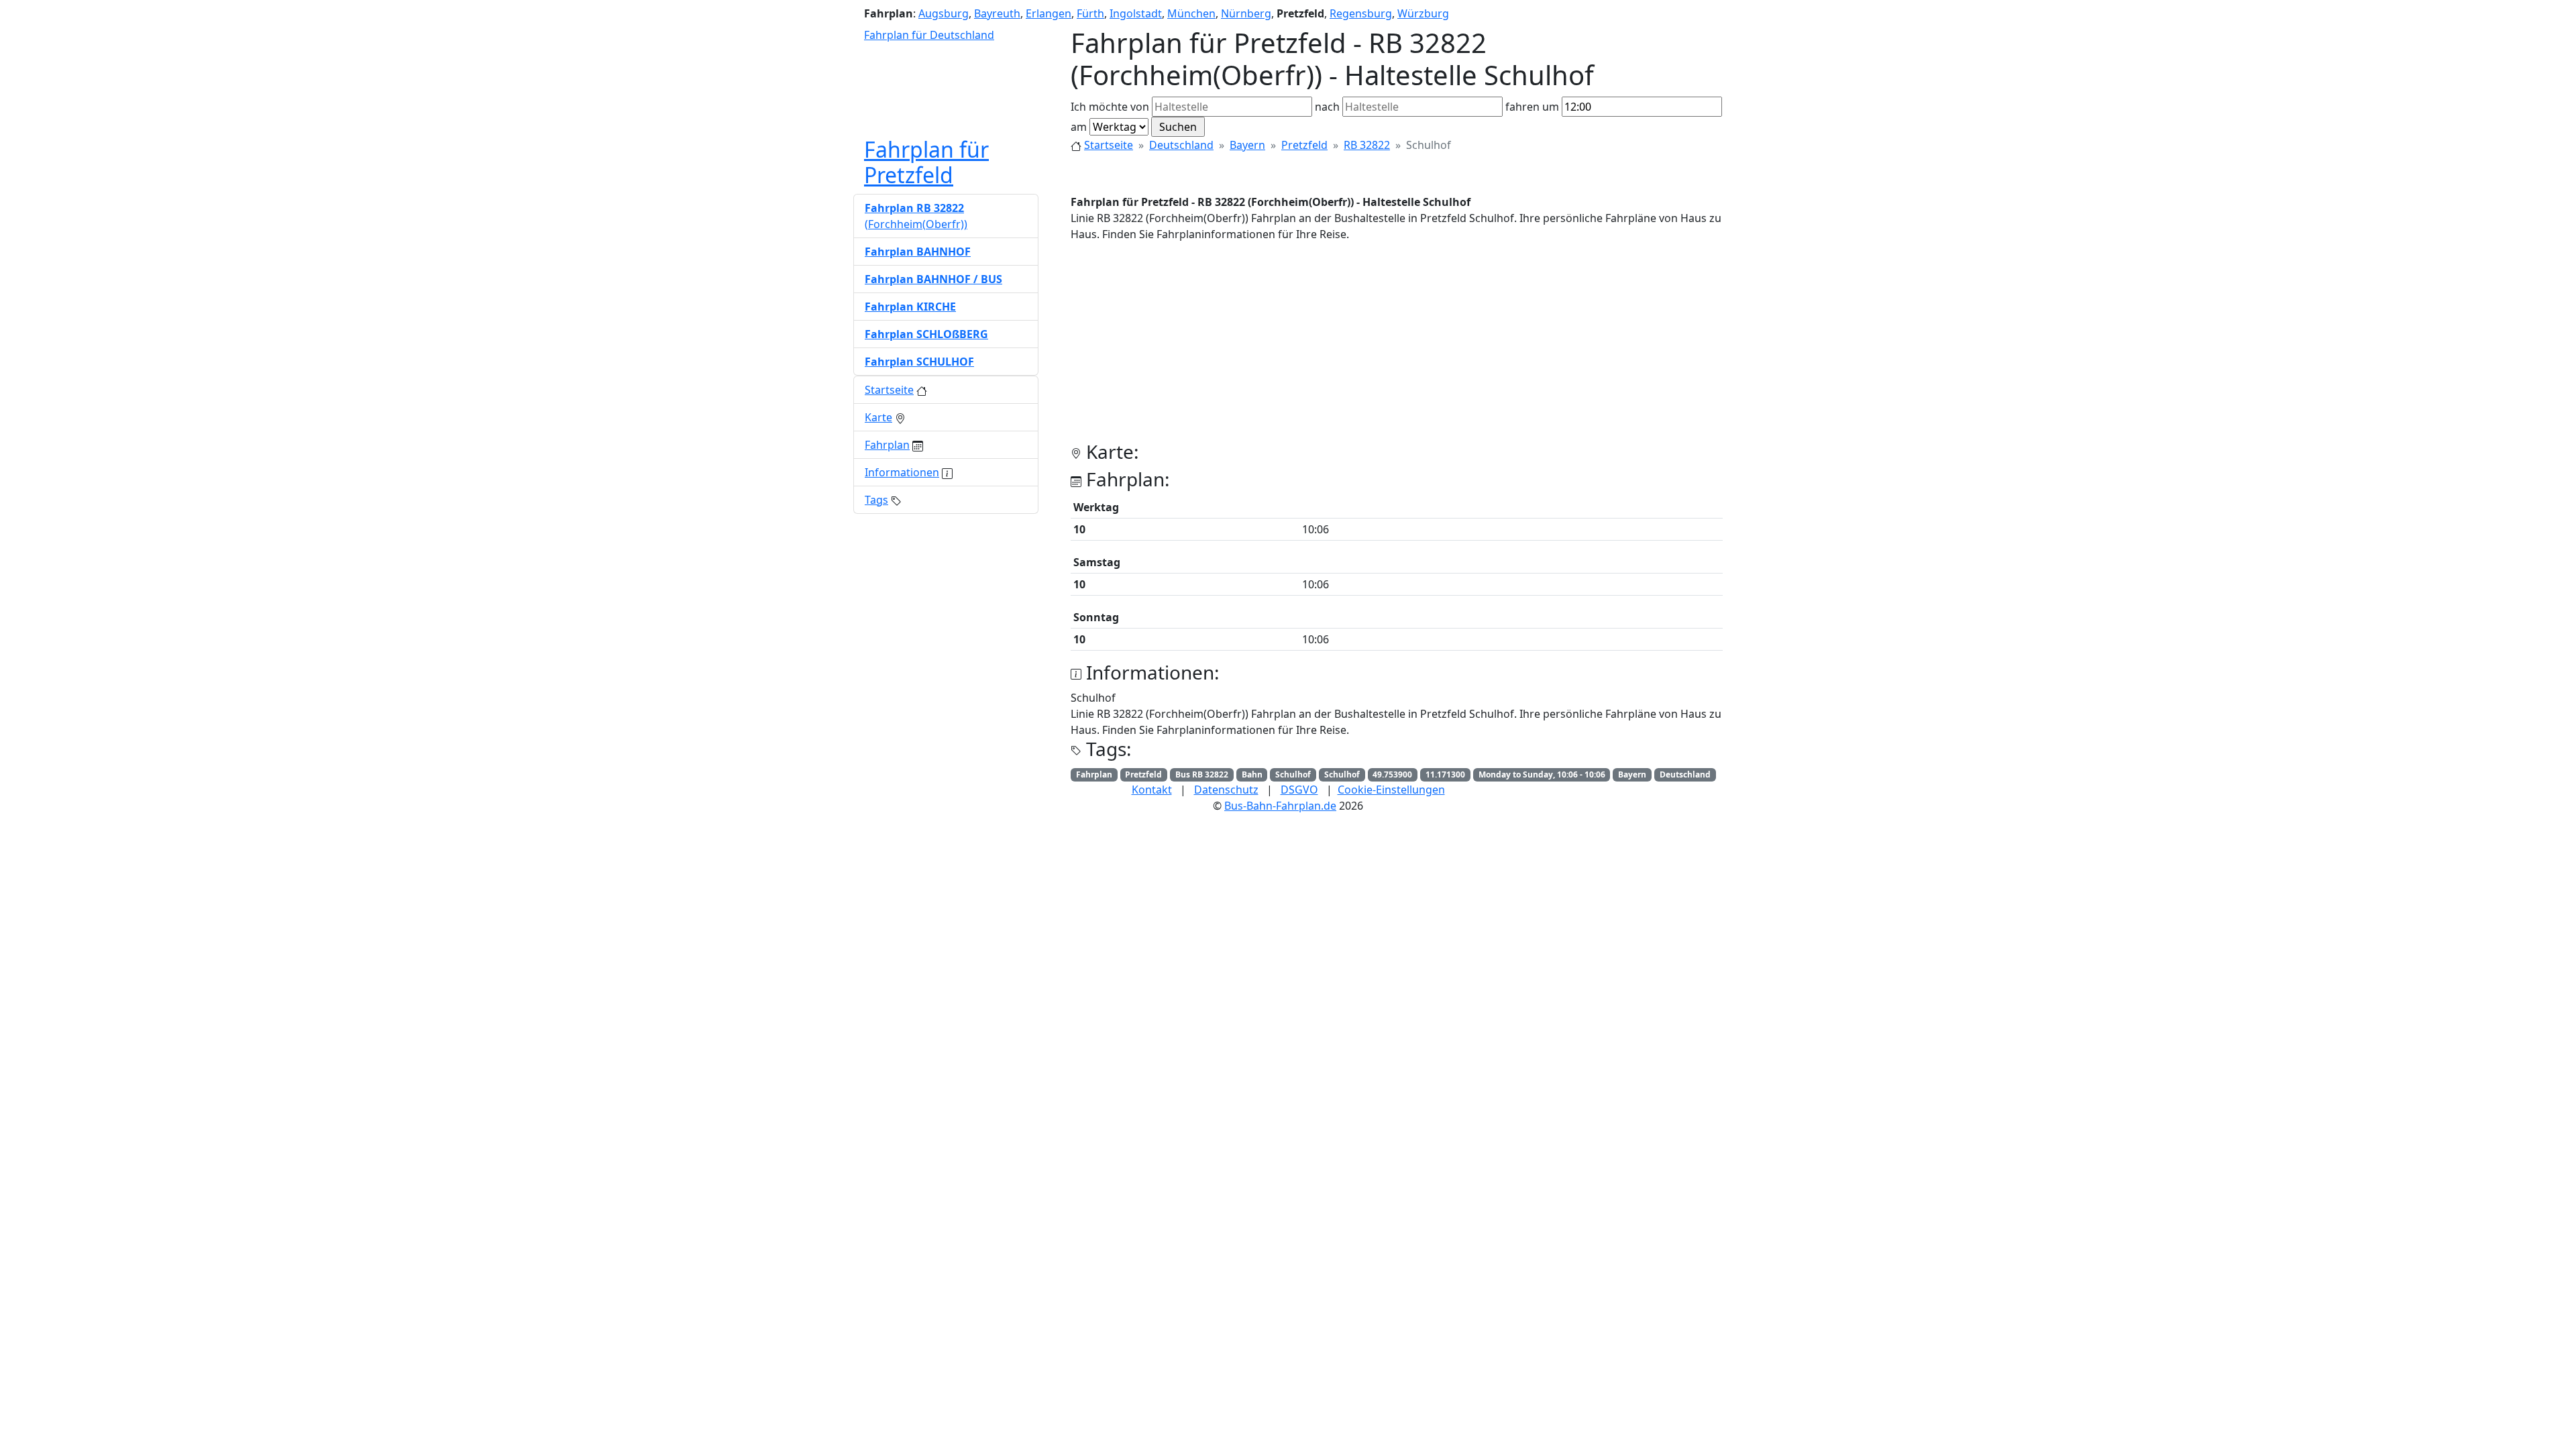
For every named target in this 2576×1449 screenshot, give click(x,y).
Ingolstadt (1136, 13)
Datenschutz (1226, 790)
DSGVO (1299, 790)
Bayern (1247, 145)
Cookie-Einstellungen (1391, 790)
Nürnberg (1246, 13)
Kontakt (1152, 790)
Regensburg (1361, 13)
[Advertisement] (1397, 347)
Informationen (902, 472)
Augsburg (944, 13)
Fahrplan (887, 445)
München (1191, 13)
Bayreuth (997, 13)
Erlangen (1049, 13)
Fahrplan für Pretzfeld (926, 162)
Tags (876, 500)
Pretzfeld (1304, 145)
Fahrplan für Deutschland (929, 35)
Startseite (1109, 145)
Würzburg (1423, 13)
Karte (878, 417)
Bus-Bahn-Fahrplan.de (1280, 806)
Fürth (1090, 13)
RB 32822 (1367, 145)
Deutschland (1181, 145)
